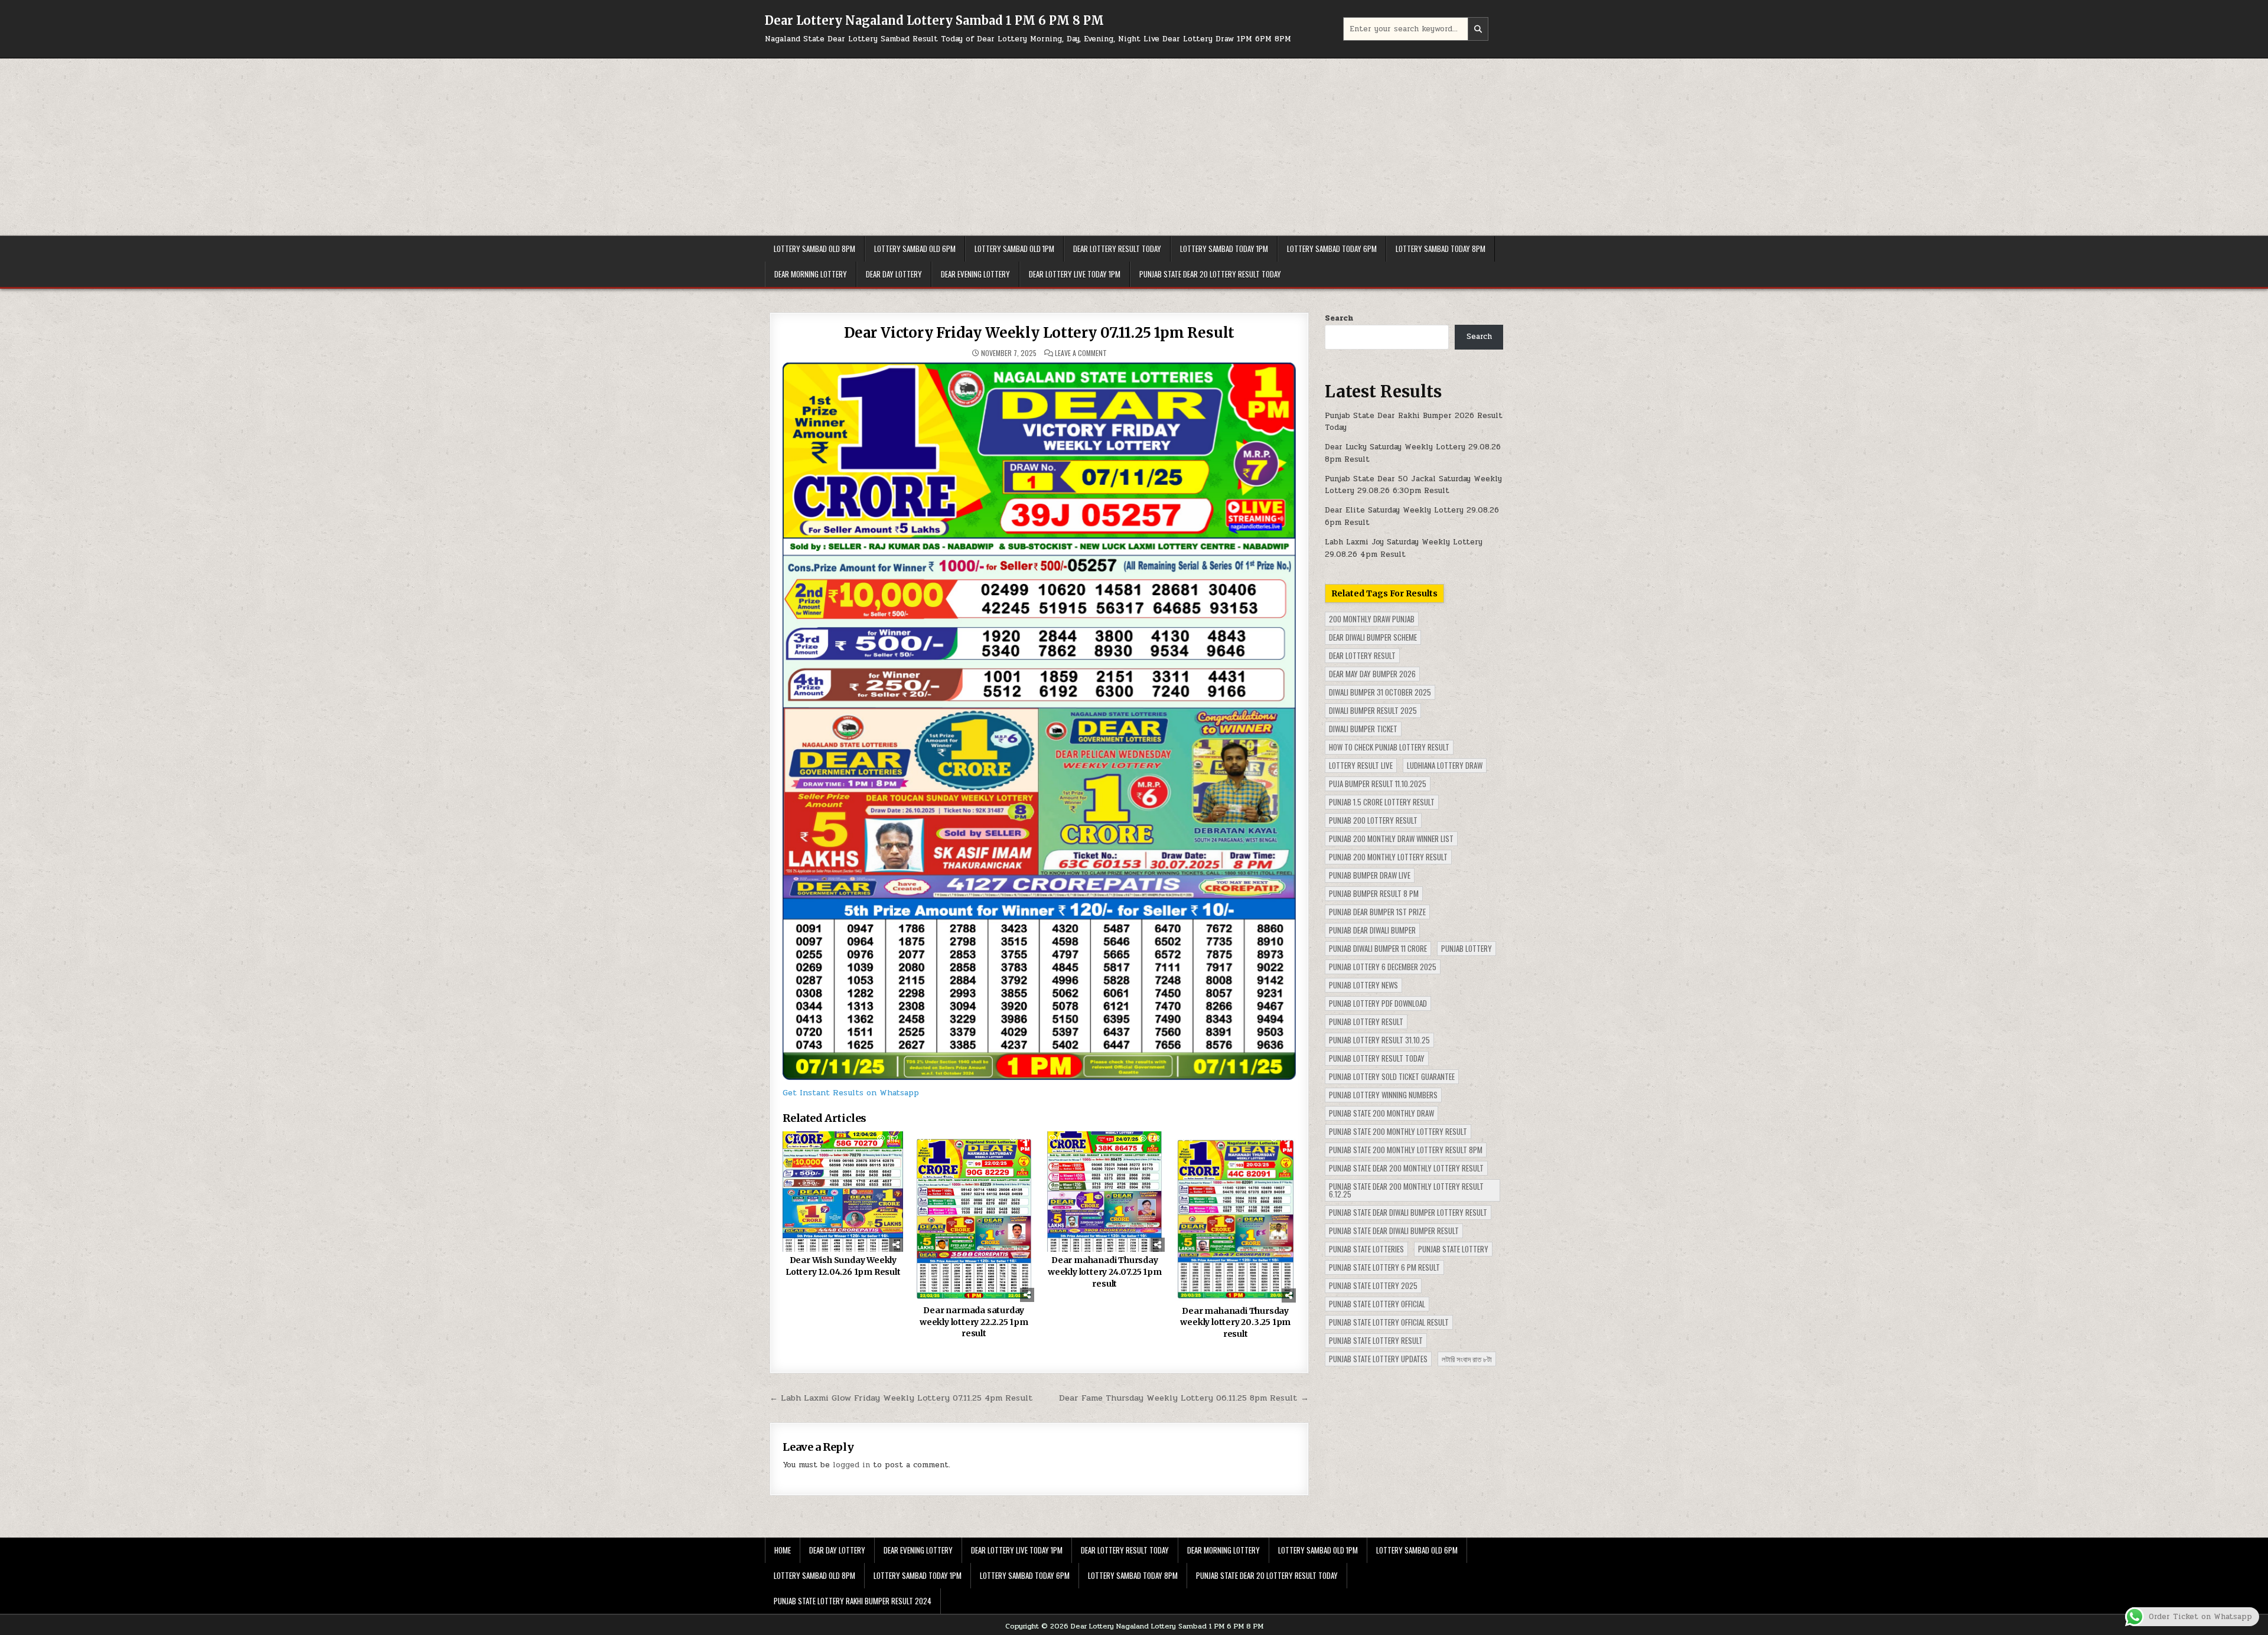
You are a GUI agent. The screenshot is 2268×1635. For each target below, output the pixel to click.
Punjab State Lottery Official (1377, 1304)
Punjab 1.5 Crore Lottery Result (1382, 802)
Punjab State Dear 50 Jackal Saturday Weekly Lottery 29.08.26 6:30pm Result (1413, 485)
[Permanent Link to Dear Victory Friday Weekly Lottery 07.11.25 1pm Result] (1039, 721)
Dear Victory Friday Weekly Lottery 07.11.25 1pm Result (1039, 333)
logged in (851, 1465)
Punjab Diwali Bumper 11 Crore (1378, 948)
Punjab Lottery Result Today (1377, 1058)
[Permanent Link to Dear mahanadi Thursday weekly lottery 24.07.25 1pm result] (1104, 1192)
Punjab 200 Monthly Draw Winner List (1391, 838)
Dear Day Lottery (894, 274)
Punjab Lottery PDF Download (1378, 1003)
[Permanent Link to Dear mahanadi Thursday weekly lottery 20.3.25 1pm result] (1236, 1217)
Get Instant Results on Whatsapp (851, 1093)
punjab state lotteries (1366, 1249)
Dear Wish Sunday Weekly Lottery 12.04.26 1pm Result (843, 1266)
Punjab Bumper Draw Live (1370, 875)
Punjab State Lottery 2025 (1373, 1285)
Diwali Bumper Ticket (1363, 729)
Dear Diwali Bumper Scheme (1373, 637)
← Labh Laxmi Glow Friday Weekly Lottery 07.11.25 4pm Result (901, 1398)
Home (783, 1550)
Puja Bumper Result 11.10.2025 (1378, 784)
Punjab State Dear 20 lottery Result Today (1210, 274)
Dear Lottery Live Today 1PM (1075, 274)
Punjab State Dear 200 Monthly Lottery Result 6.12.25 (1406, 1190)
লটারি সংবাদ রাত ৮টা (1467, 1359)
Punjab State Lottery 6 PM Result (1384, 1267)
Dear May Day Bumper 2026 (1372, 674)
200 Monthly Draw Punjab (1372, 619)
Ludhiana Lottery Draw (1445, 765)
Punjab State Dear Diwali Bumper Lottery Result (1408, 1212)
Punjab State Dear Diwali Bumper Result (1394, 1231)
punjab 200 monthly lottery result (1388, 857)
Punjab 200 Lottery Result (1373, 820)
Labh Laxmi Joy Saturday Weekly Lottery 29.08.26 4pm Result (1404, 548)
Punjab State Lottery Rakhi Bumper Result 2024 (853, 1601)
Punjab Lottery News (1363, 985)
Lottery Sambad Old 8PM (814, 249)
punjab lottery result (1366, 1022)
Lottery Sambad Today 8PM (1441, 249)
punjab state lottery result (1376, 1340)
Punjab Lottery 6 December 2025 (1383, 967)
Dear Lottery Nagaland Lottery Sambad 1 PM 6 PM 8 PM (934, 20)
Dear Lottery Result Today (1117, 249)
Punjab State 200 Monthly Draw (1381, 1113)
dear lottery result (1362, 655)
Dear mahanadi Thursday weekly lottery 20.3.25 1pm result (1235, 1322)
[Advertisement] (1134, 147)
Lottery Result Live (1361, 765)
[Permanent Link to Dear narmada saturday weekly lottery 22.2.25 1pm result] (974, 1217)
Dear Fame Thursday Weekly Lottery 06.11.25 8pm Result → (1184, 1398)
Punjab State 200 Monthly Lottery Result (1398, 1131)
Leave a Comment (1081, 353)
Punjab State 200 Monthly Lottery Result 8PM (1406, 1150)
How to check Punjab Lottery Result (1389, 747)
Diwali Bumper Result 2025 (1373, 710)
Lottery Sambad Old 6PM (915, 249)
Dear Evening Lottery (975, 274)
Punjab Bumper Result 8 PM (1374, 893)
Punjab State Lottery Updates (1378, 1359)
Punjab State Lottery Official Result (1389, 1322)
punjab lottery (1467, 948)
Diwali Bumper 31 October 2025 (1380, 692)
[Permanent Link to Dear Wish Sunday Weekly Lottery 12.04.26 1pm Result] (843, 1192)
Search (1339, 318)
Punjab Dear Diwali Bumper (1372, 930)
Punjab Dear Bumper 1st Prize (1377, 912)
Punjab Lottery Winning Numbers (1383, 1095)
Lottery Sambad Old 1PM (1014, 249)
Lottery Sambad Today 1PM (1224, 249)
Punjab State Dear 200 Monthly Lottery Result (1406, 1168)
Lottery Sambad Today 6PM (1332, 249)
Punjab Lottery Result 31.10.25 (1379, 1040)
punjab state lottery (1453, 1249)
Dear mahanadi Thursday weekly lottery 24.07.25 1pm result (1105, 1272)
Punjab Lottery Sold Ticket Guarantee (1392, 1076)
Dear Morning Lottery (811, 274)
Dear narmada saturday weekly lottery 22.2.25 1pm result (974, 1322)
